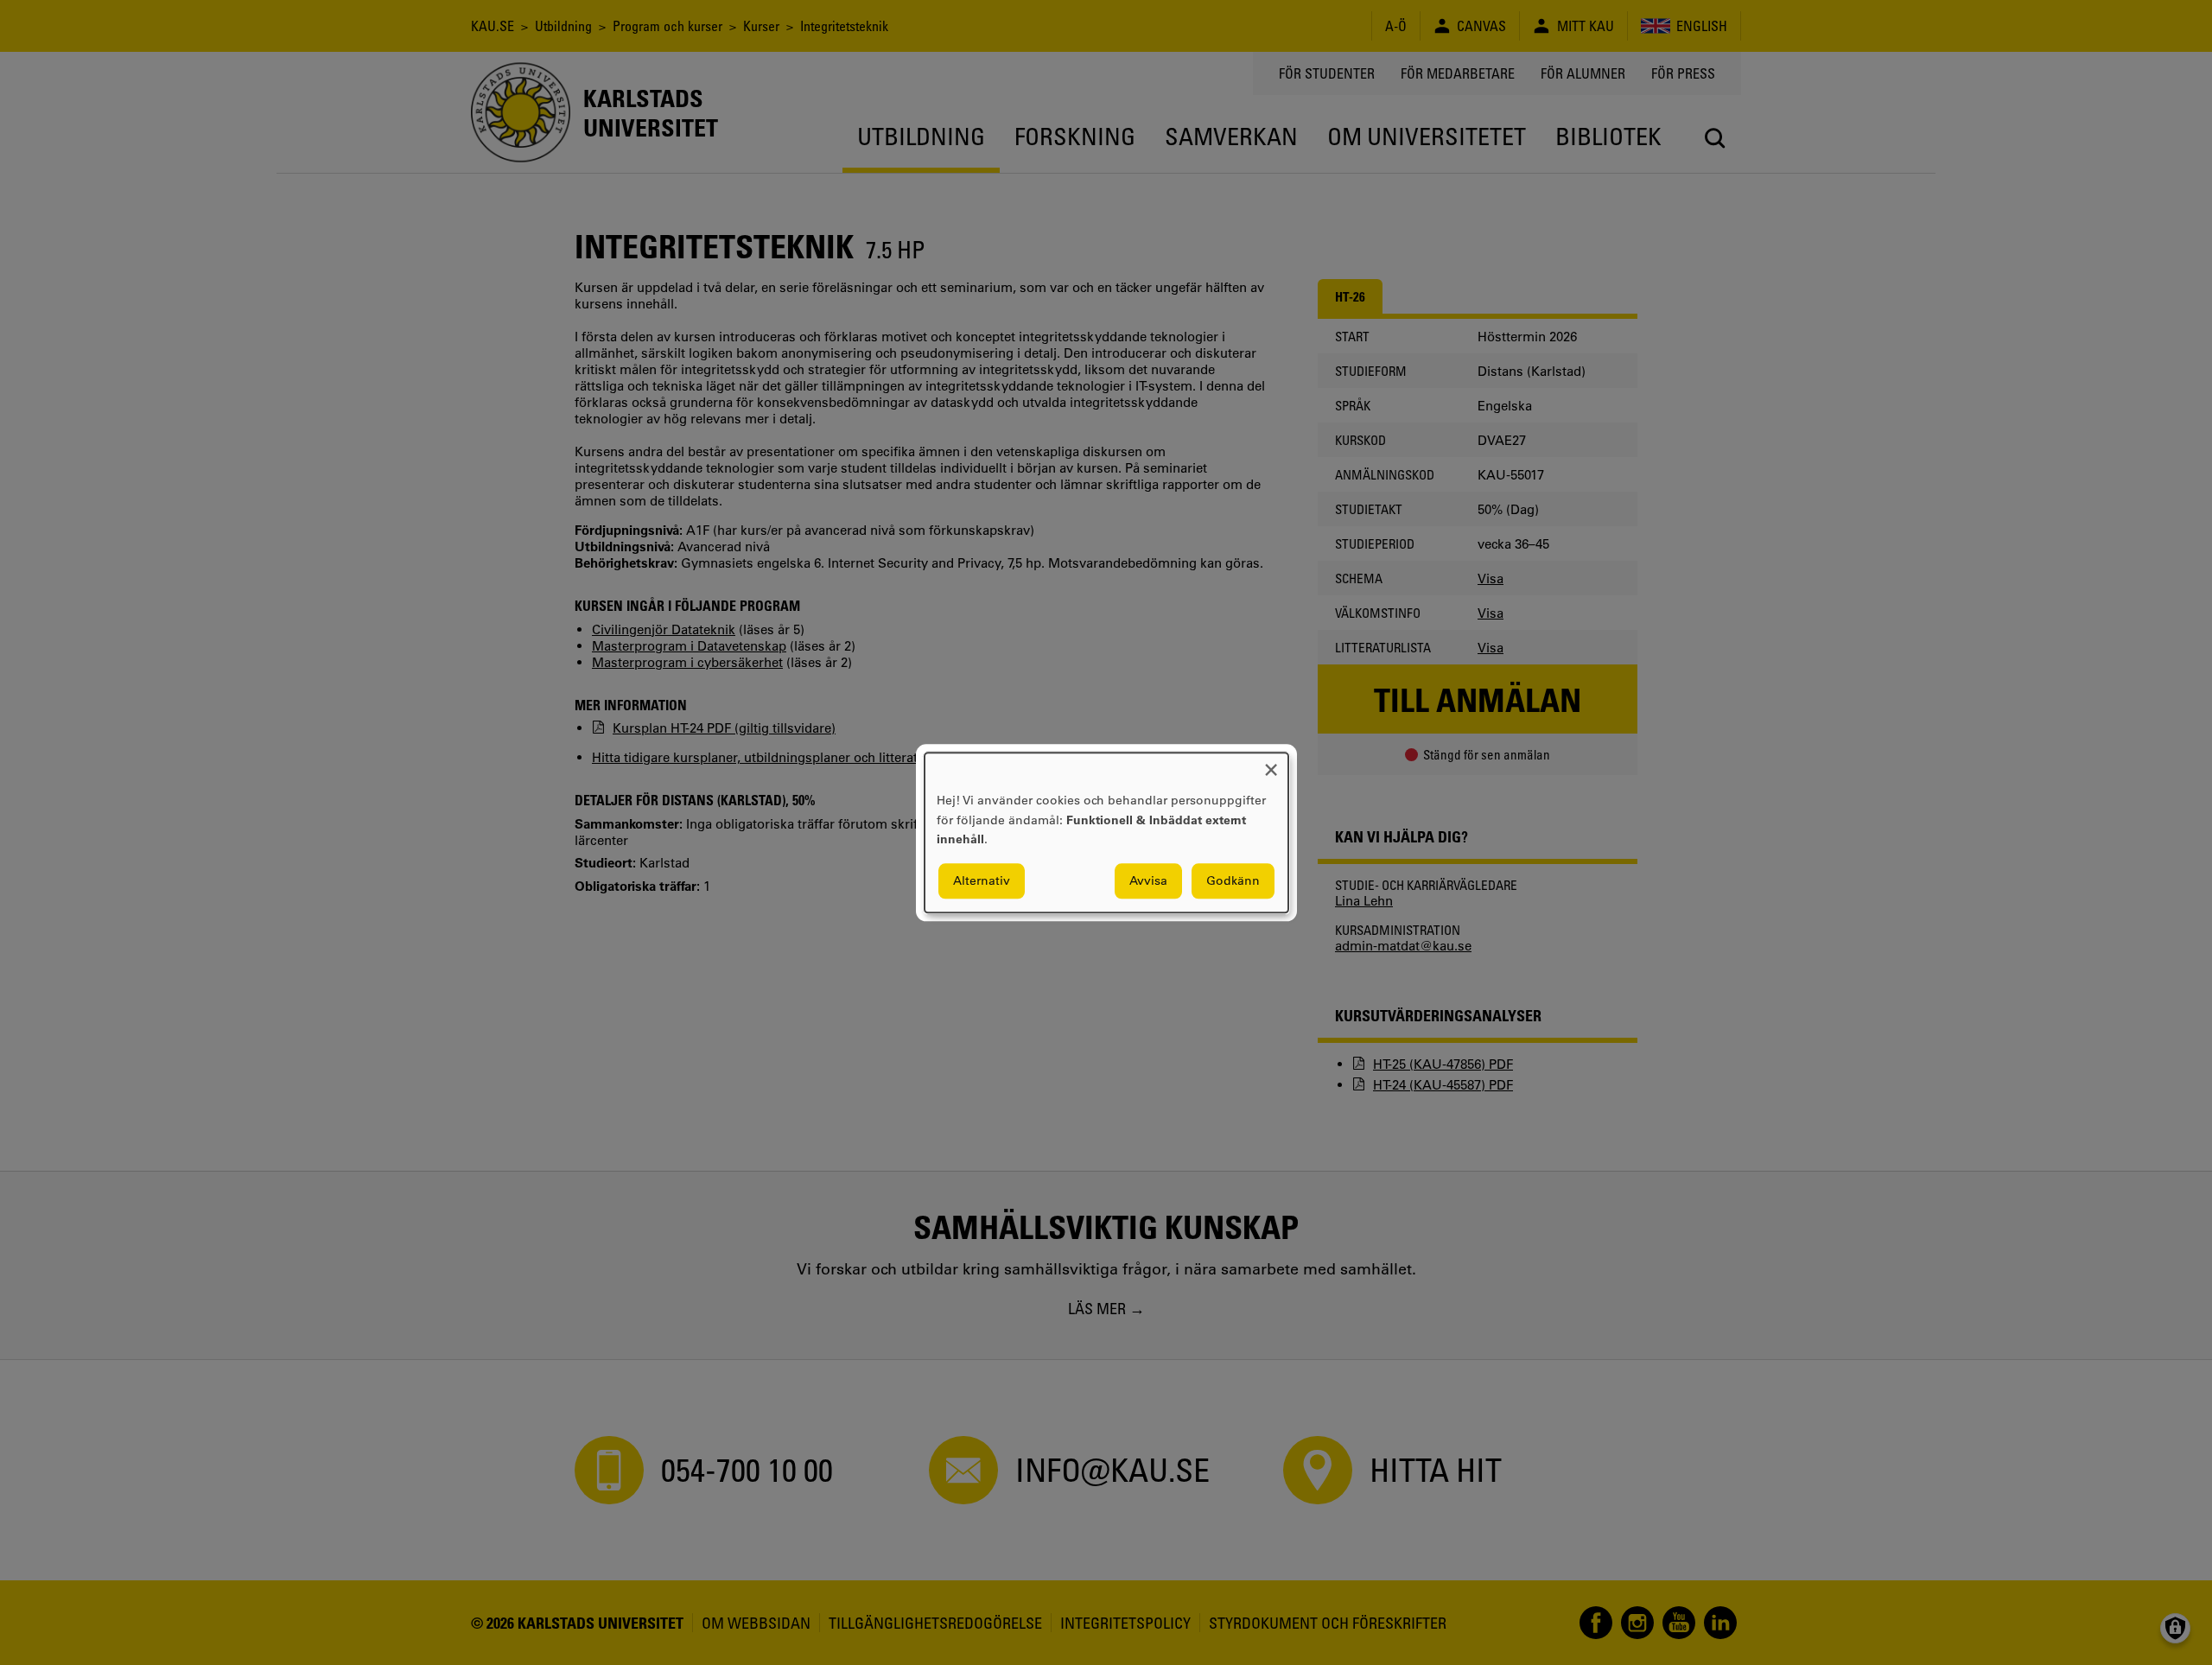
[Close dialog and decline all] (1271, 763)
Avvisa (1148, 880)
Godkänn (1233, 880)
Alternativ (982, 880)
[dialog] (1106, 832)
